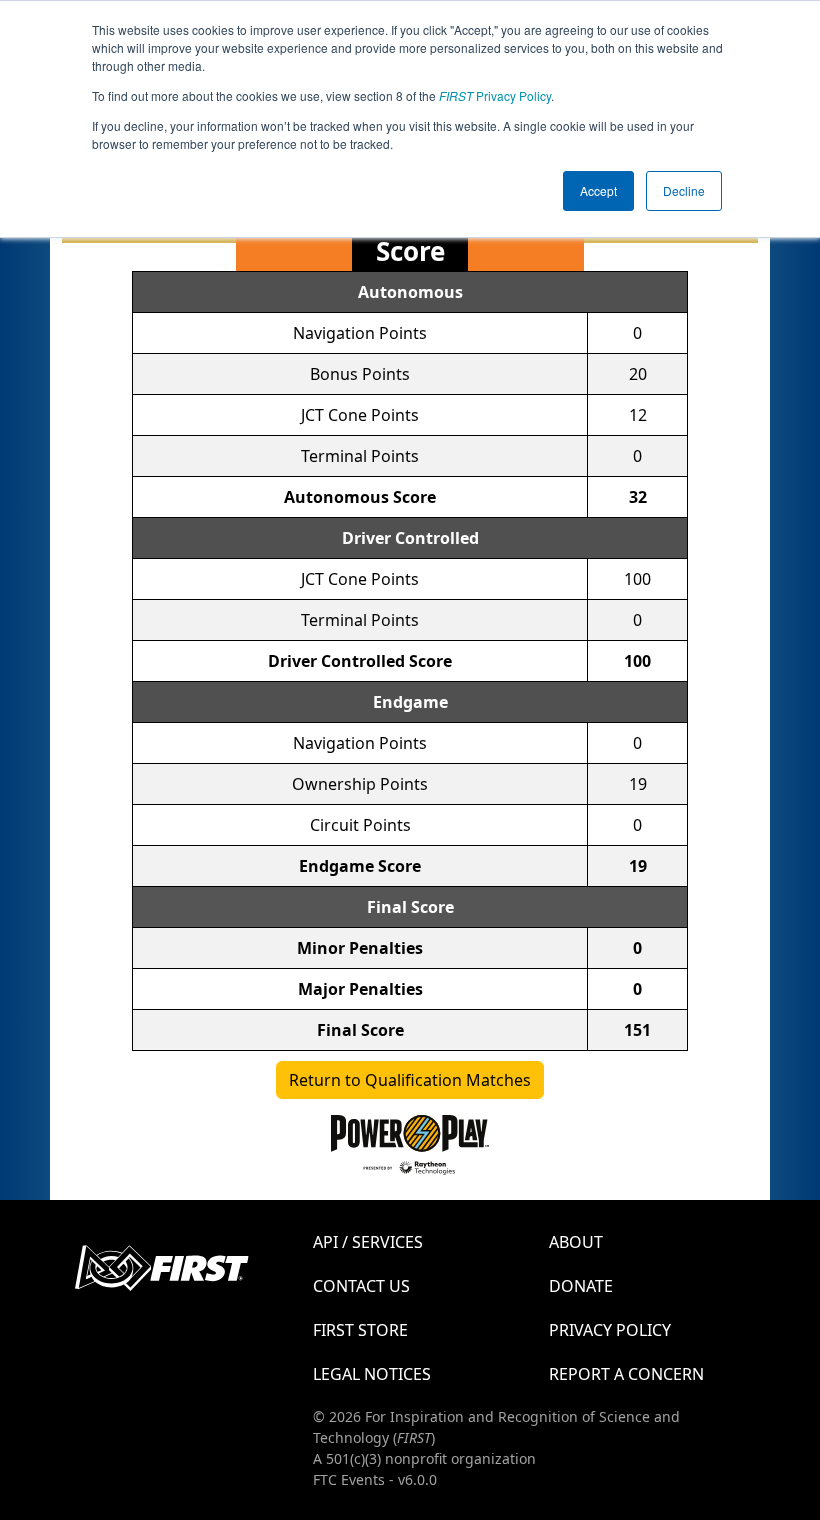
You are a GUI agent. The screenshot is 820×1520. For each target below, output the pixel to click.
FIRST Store (360, 1330)
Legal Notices (372, 1374)
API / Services (368, 1242)
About (576, 1242)
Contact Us (361, 1286)
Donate (581, 1286)
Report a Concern (626, 1374)
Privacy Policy (495, 95)
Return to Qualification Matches (410, 1080)
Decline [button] (684, 190)
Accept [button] (598, 190)
